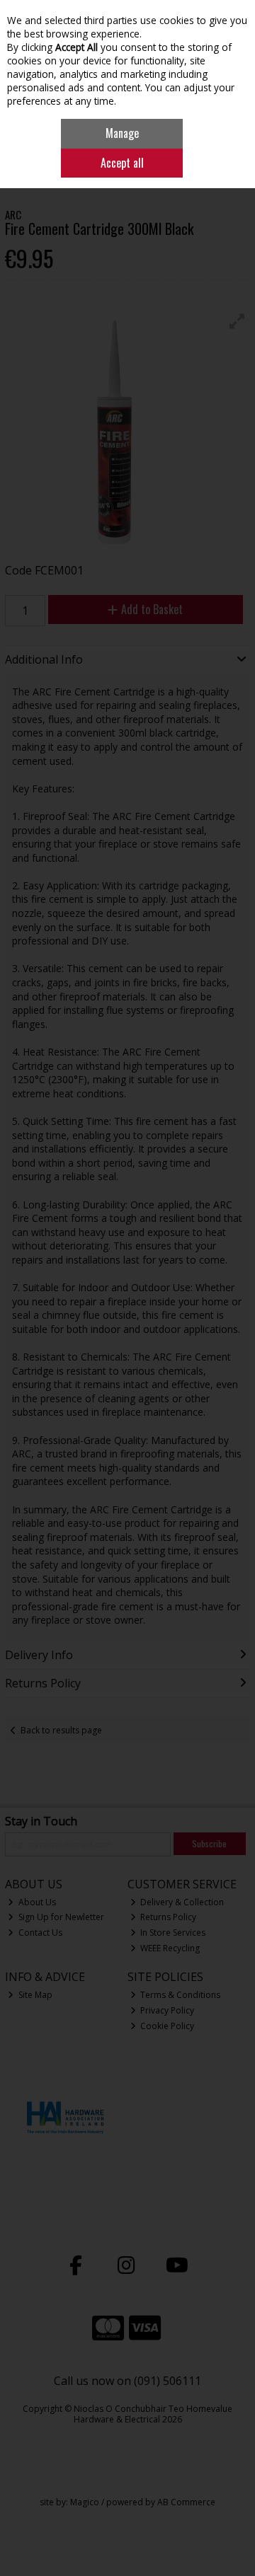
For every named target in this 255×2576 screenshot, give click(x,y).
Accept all (122, 163)
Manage (122, 133)
